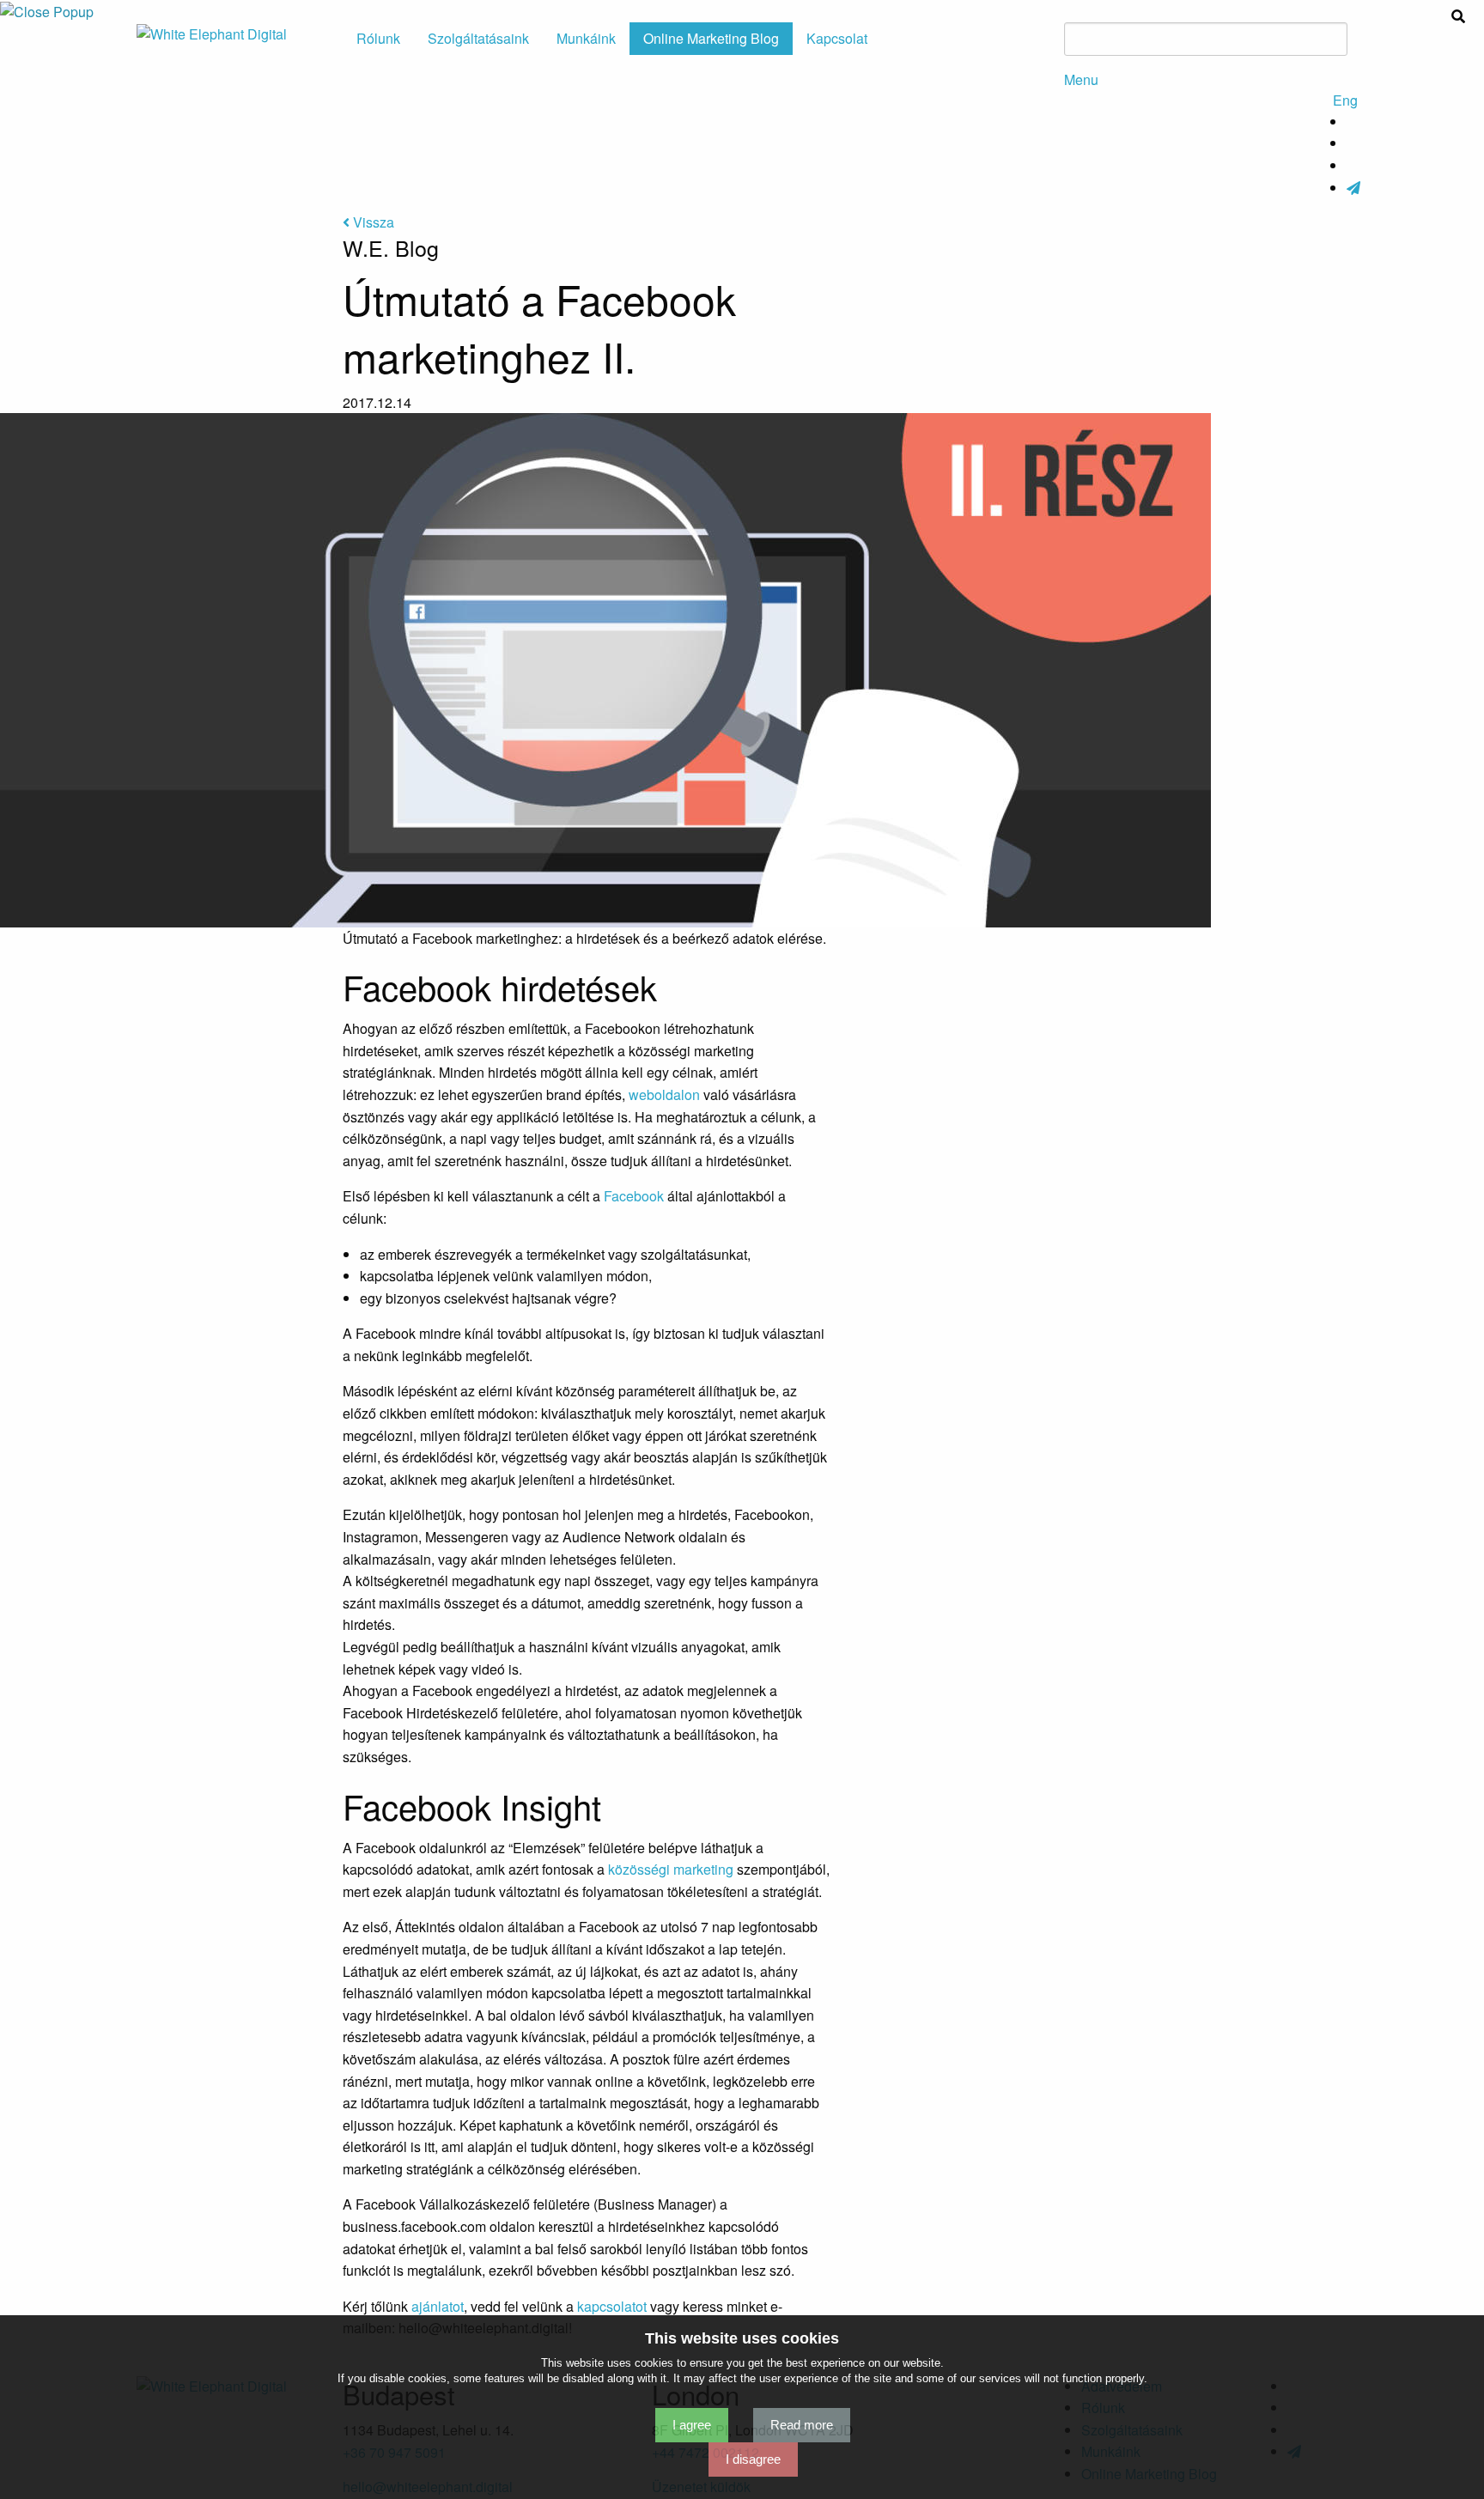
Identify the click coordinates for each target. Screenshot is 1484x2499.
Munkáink (586, 38)
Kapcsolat (837, 38)
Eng (1345, 100)
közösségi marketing (671, 1869)
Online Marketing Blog (711, 38)
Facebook (636, 1196)
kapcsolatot (612, 2306)
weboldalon (666, 1094)
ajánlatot (438, 2306)
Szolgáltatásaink (478, 38)
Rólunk (378, 38)
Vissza (372, 222)
